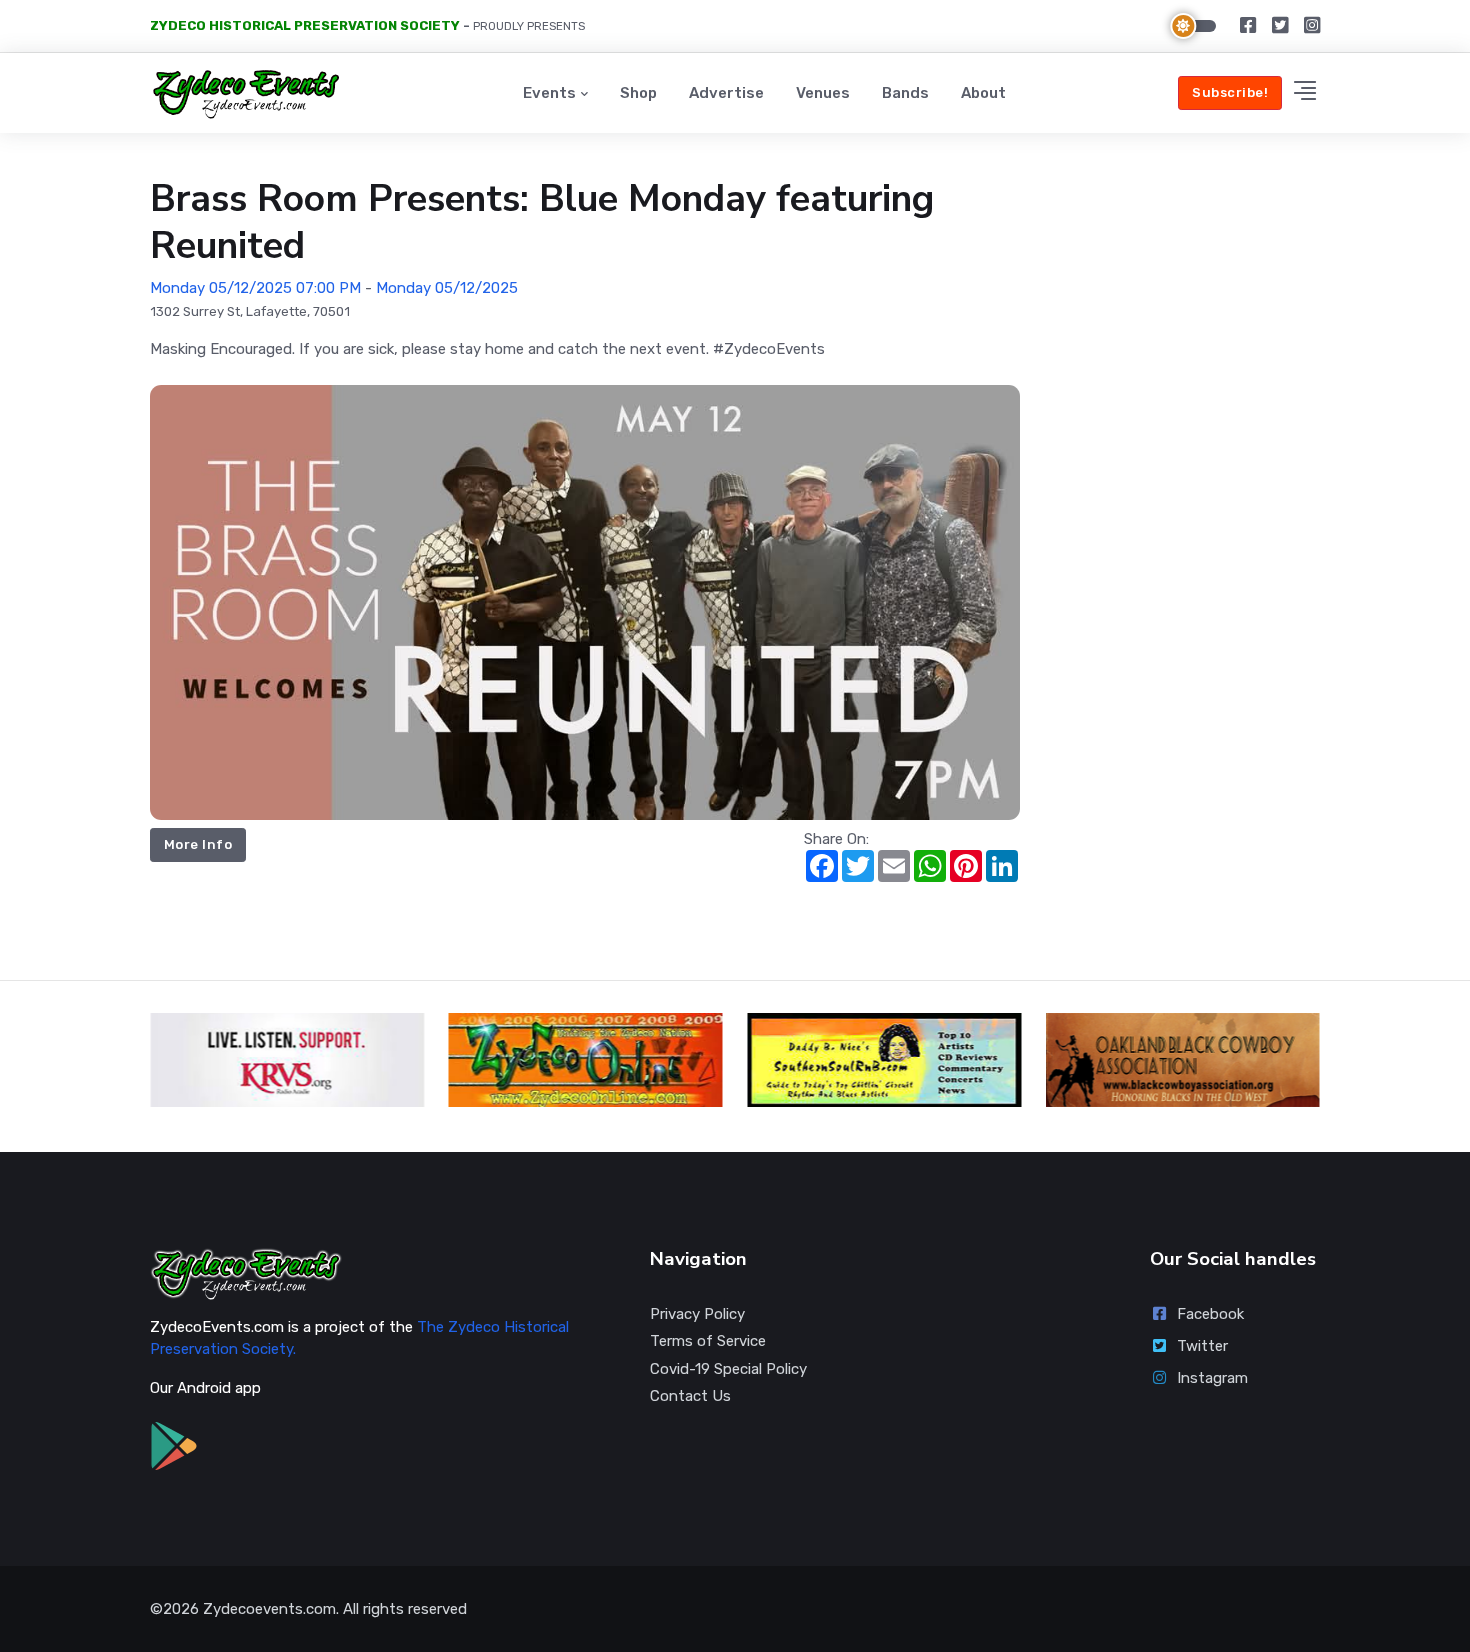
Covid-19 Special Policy (728, 1369)
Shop (638, 93)
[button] (1305, 93)
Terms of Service (708, 1341)
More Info (198, 844)
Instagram (1212, 1378)
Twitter (1202, 1346)
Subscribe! (1230, 92)
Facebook (1210, 1314)
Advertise (726, 93)
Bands (905, 93)
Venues (823, 93)
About (983, 93)
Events (549, 93)
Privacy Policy (697, 1314)
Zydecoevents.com (269, 1609)
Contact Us (690, 1396)
